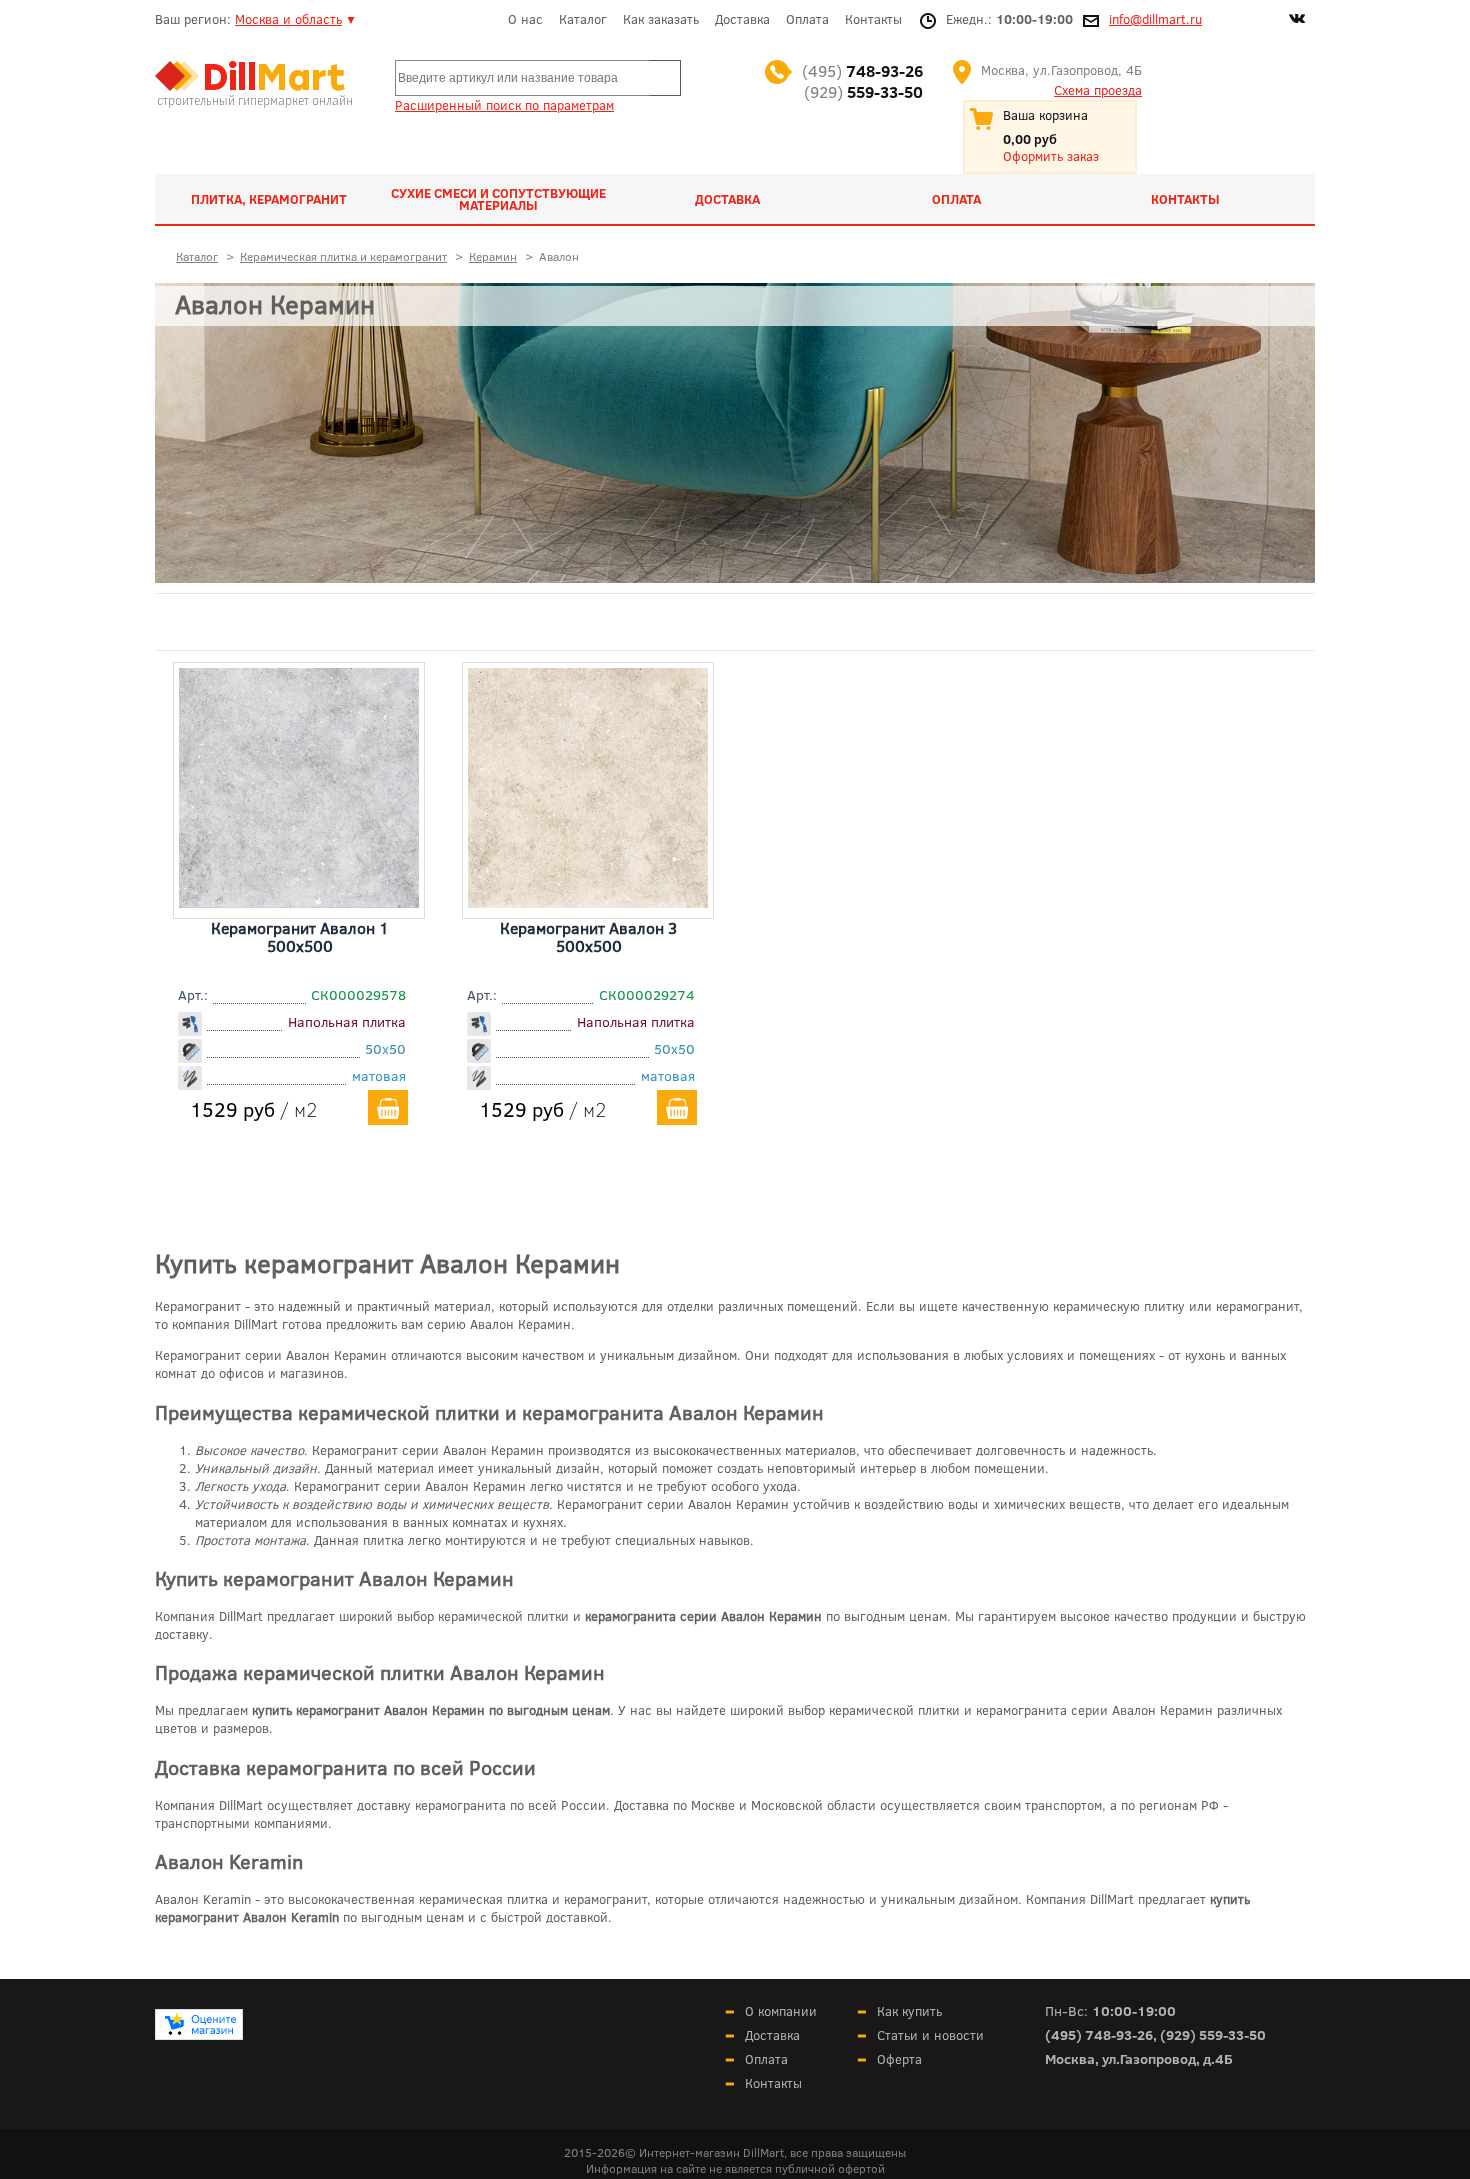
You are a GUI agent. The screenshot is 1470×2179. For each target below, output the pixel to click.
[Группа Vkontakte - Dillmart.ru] (1297, 21)
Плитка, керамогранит (269, 199)
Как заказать (661, 19)
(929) (863, 91)
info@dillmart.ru (1155, 19)
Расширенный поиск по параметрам (504, 105)
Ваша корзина (1045, 115)
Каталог (583, 19)
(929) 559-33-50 (1213, 2034)
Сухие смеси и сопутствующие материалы (498, 199)
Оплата (807, 19)
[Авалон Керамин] (735, 433)
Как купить (909, 2011)
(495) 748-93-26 (1099, 2034)
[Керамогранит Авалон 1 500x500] (299, 901)
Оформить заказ (1051, 156)
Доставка (742, 19)
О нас (525, 19)
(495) (862, 70)
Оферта (899, 2059)
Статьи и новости (930, 2035)
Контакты (873, 19)
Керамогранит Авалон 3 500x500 (588, 936)
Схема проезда (1098, 90)
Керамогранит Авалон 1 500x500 (300, 936)
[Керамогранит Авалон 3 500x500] (588, 901)
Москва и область (288, 19)
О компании (781, 2011)
